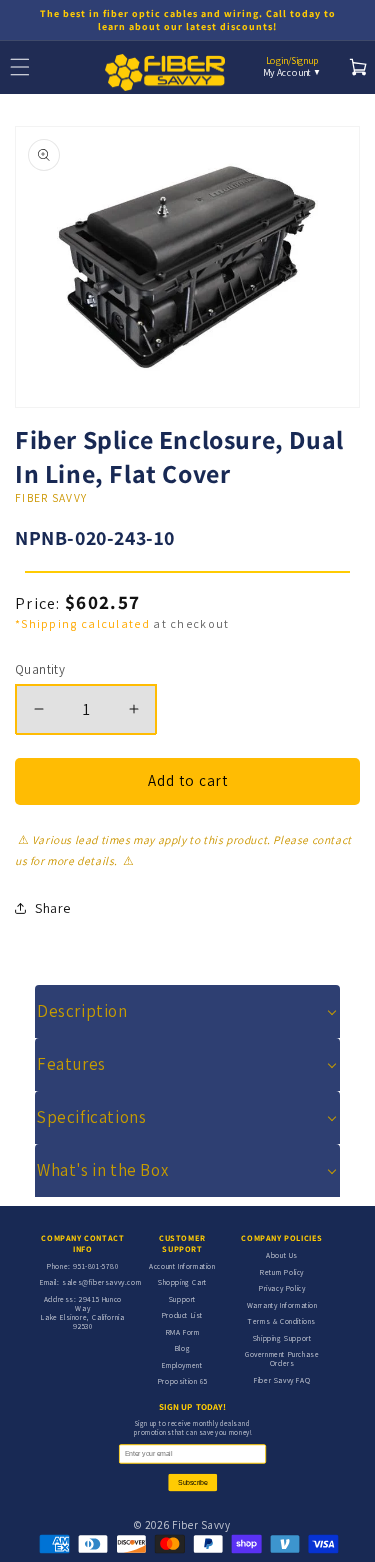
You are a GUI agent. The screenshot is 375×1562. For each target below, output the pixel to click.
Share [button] (53, 908)
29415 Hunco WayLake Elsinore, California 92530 (82, 1312)
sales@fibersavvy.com (101, 1282)
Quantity (40, 669)
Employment (182, 1365)
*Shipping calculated (82, 623)
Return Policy (282, 1272)
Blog (182, 1348)
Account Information (182, 1266)
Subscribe (192, 1483)
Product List (182, 1315)
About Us (282, 1255)
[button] (187, 1011)
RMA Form (183, 1332)
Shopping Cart (182, 1282)
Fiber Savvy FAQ (282, 1380)
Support (182, 1299)
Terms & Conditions (282, 1321)
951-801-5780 (95, 1266)
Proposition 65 (182, 1381)
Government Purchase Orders (282, 1358)
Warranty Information (282, 1305)
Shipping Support (282, 1338)
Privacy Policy (282, 1288)
